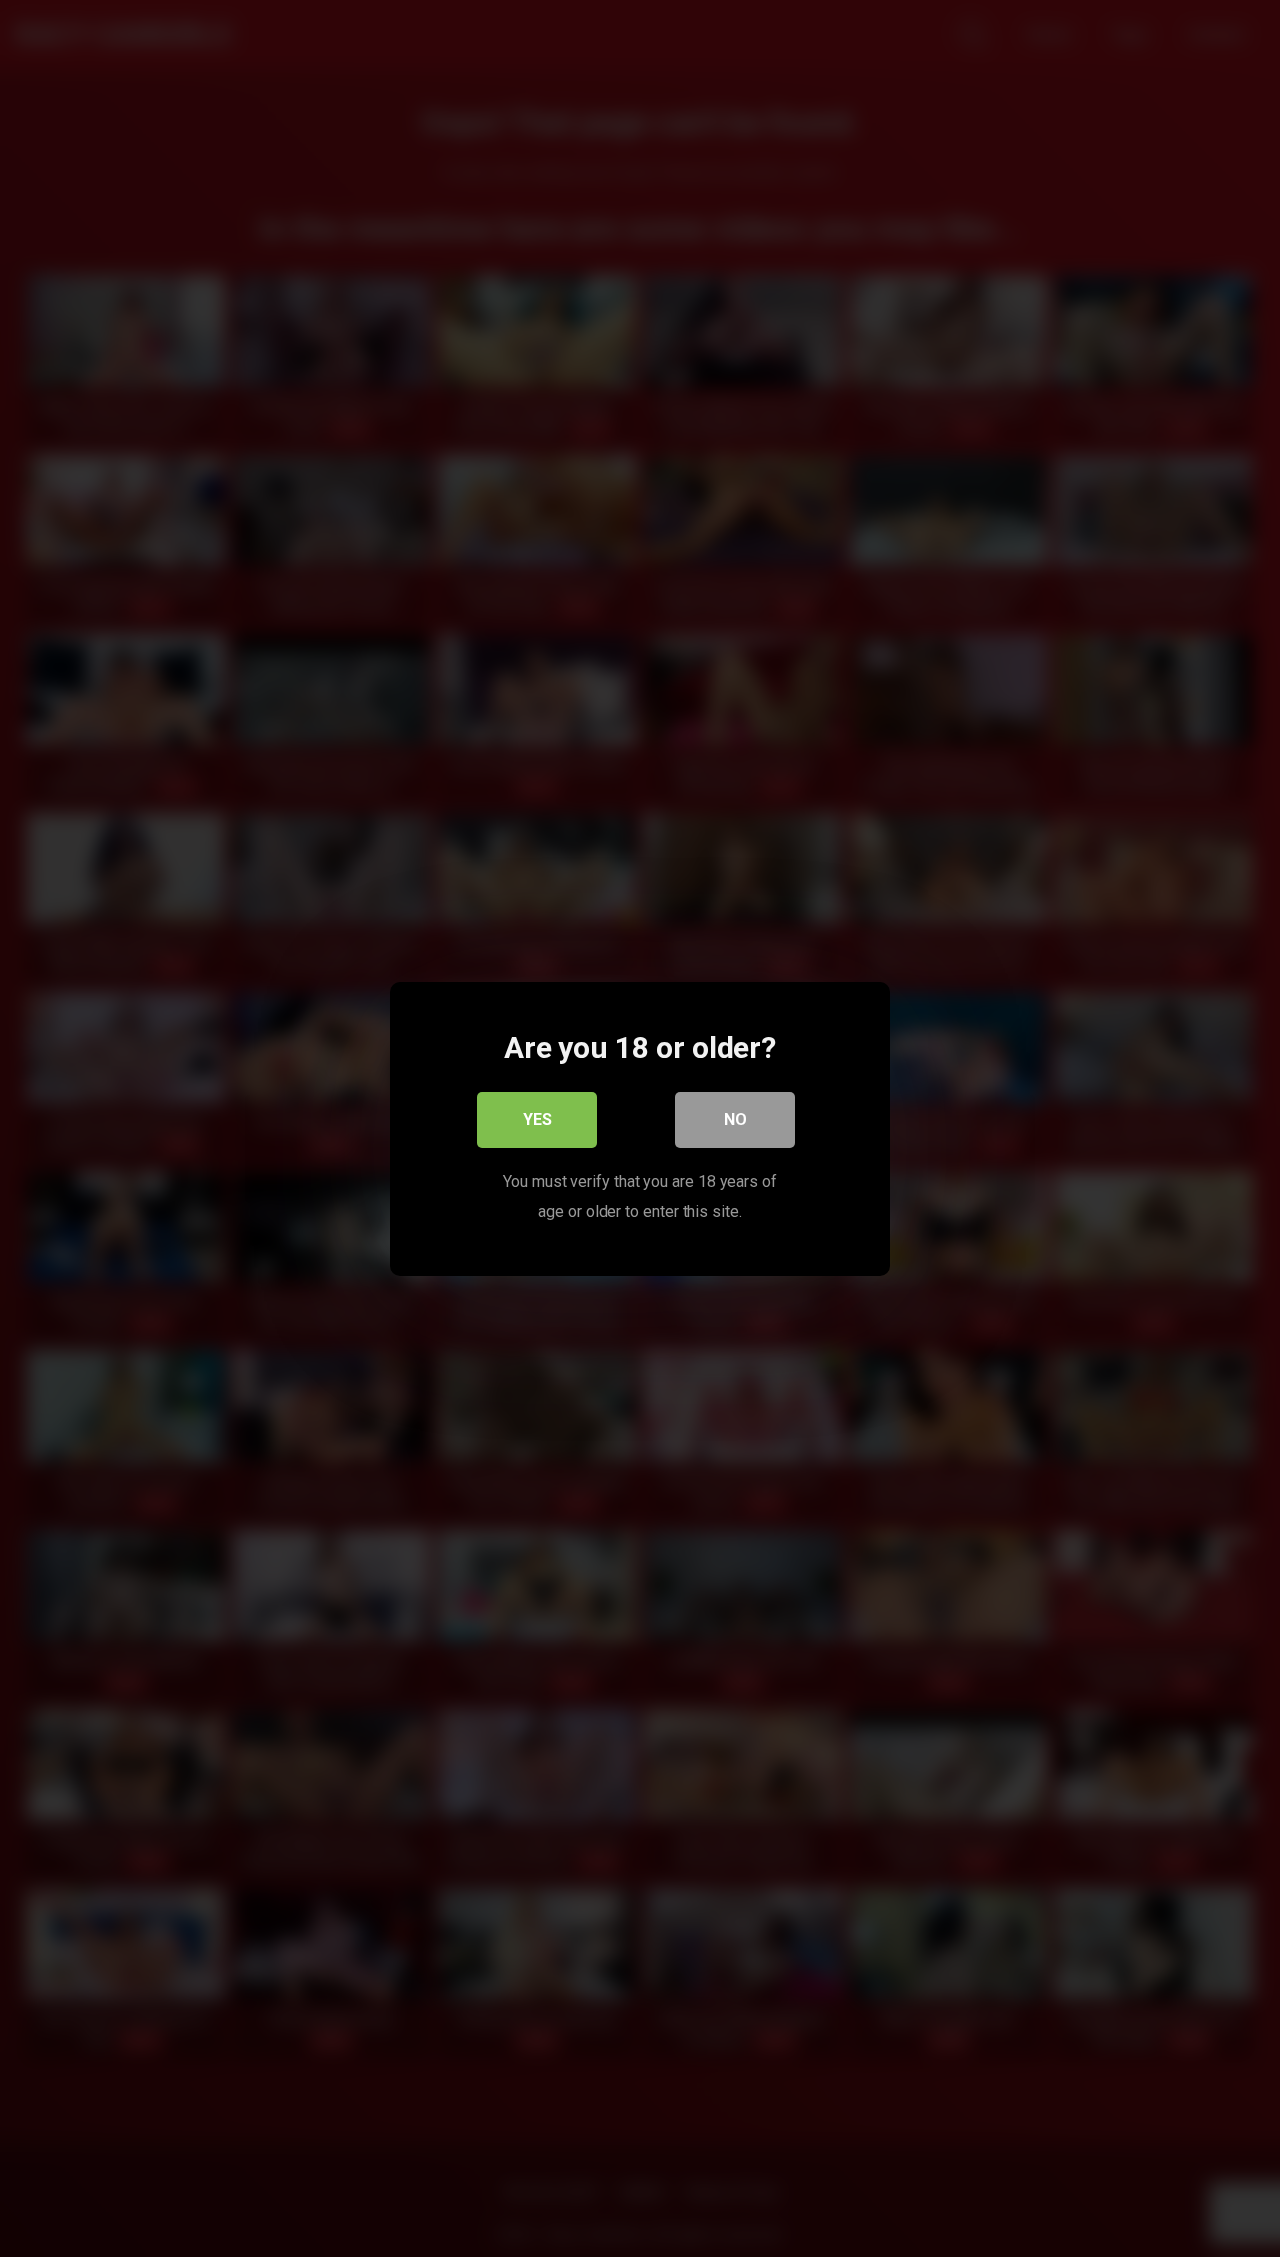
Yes (537, 1118)
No (735, 1118)
